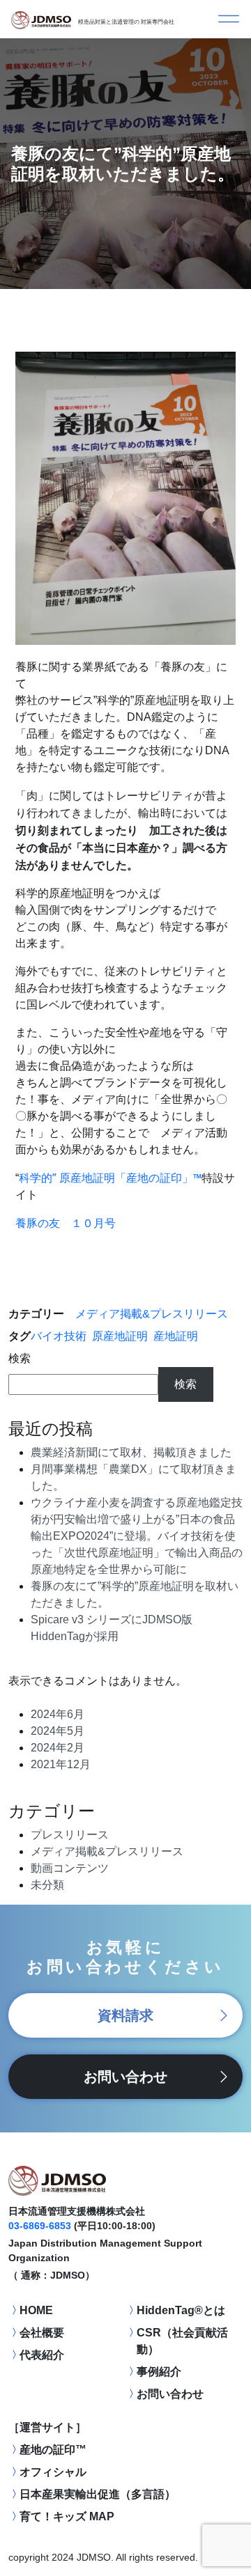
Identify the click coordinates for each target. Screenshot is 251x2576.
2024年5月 (58, 1731)
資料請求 (125, 2015)
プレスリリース (70, 1835)
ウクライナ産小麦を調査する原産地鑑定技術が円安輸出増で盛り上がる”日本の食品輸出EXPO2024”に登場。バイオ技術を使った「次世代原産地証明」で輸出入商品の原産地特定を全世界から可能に (137, 1536)
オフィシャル (53, 2472)
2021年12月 (61, 1764)
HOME (36, 2310)
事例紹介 (159, 2372)
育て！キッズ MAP (67, 2516)
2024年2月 (58, 1748)
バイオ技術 (59, 1336)
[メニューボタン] (229, 19)
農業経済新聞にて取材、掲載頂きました (131, 1452)
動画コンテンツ (70, 1868)
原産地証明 (120, 1336)
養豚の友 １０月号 (66, 1223)
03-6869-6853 (40, 2226)
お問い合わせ (125, 2077)
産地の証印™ (53, 2450)
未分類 (47, 1885)
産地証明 (176, 1336)
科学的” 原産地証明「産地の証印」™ (110, 1178)
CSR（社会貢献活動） (182, 2341)
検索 (20, 1358)
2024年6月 (58, 1714)
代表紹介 (42, 2355)
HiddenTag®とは (181, 2310)
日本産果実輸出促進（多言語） (98, 2494)
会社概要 (42, 2333)
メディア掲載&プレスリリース (152, 1314)
